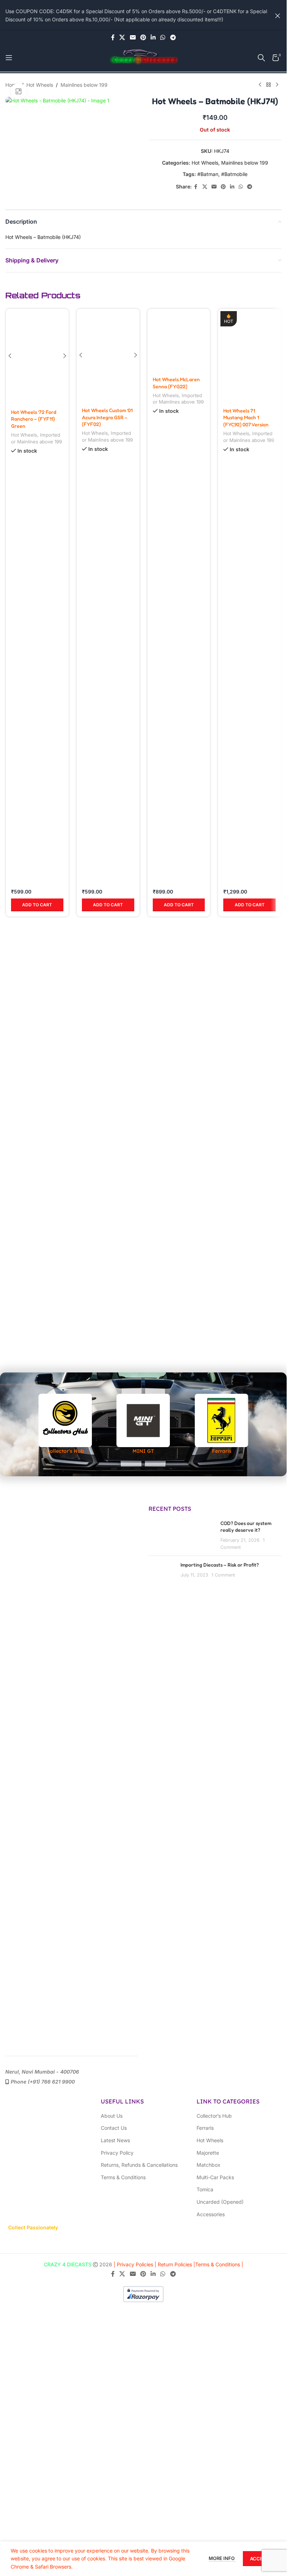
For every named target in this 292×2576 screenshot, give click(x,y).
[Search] (261, 58)
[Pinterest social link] (143, 37)
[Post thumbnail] (162, 1572)
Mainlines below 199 (84, 85)
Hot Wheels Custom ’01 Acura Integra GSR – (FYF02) (107, 857)
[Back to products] (268, 85)
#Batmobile (234, 174)
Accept (259, 2559)
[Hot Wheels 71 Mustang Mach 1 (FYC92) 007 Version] (249, 356)
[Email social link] (133, 37)
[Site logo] (144, 57)
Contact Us (114, 2128)
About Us (112, 2116)
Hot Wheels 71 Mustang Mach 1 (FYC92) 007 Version (246, 417)
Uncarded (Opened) (220, 2202)
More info (222, 2558)
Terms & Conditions (123, 2177)
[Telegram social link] (173, 37)
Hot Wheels (40, 85)
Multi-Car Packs (215, 2177)
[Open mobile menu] (9, 58)
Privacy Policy (117, 2153)
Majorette (208, 2153)
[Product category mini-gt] (144, 1424)
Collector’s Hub (214, 2116)
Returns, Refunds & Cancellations (139, 2165)
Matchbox (208, 2165)
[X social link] (122, 37)
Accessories (211, 2214)
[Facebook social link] (113, 37)
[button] (37, 912)
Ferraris (205, 2128)
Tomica (205, 2189)
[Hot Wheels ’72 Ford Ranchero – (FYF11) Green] (37, 575)
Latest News (115, 2140)
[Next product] (277, 85)
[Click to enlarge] (19, 91)
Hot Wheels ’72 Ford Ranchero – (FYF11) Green (34, 857)
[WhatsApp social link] (163, 37)
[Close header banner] (278, 15)
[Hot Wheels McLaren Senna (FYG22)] (179, 575)
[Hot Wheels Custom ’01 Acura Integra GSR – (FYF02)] (108, 575)
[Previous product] (260, 85)
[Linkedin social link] (153, 37)
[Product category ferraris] (221, 1424)
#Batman (208, 174)
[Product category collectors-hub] (65, 1424)
